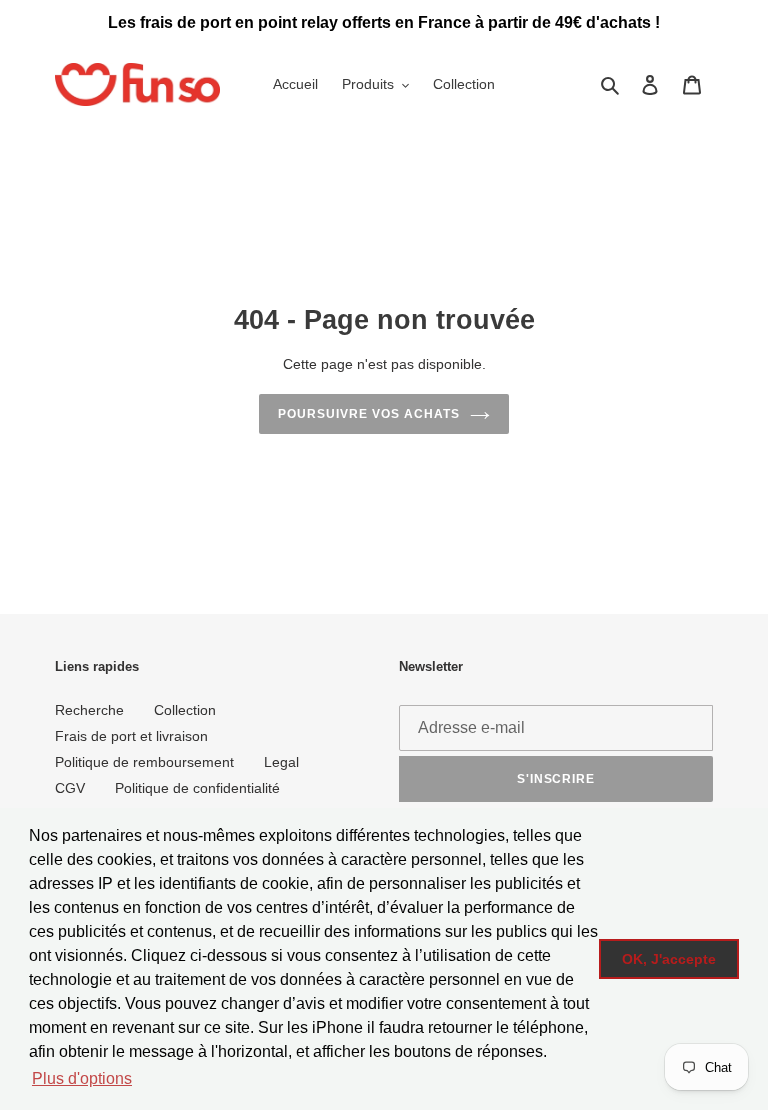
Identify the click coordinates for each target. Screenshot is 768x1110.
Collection (185, 710)
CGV (70, 788)
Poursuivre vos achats (368, 414)
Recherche (89, 710)
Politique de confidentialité (197, 788)
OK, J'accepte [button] (669, 959)
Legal (281, 762)
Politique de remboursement (144, 762)
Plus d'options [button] (82, 1078)
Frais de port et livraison (131, 736)
